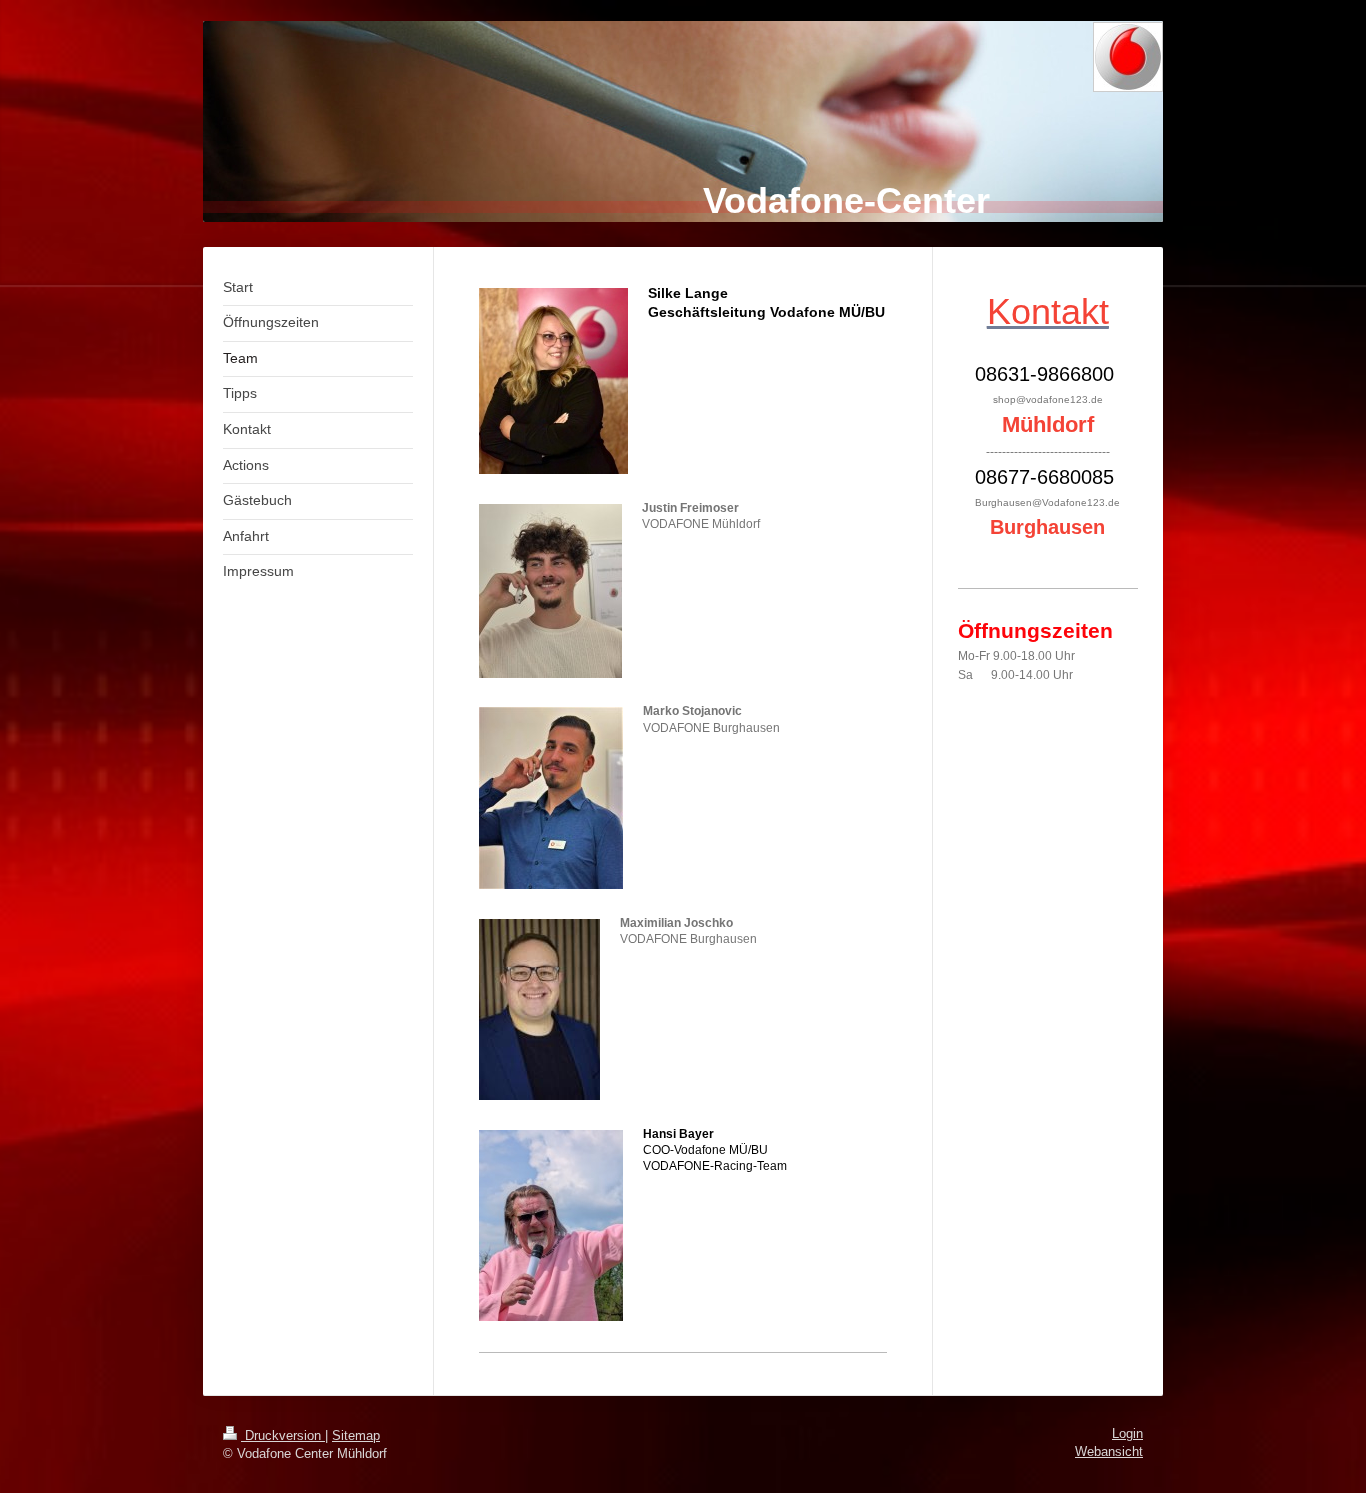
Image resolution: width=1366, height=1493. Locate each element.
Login (1127, 1434)
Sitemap (356, 1436)
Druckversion (283, 1436)
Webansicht (1109, 1452)
